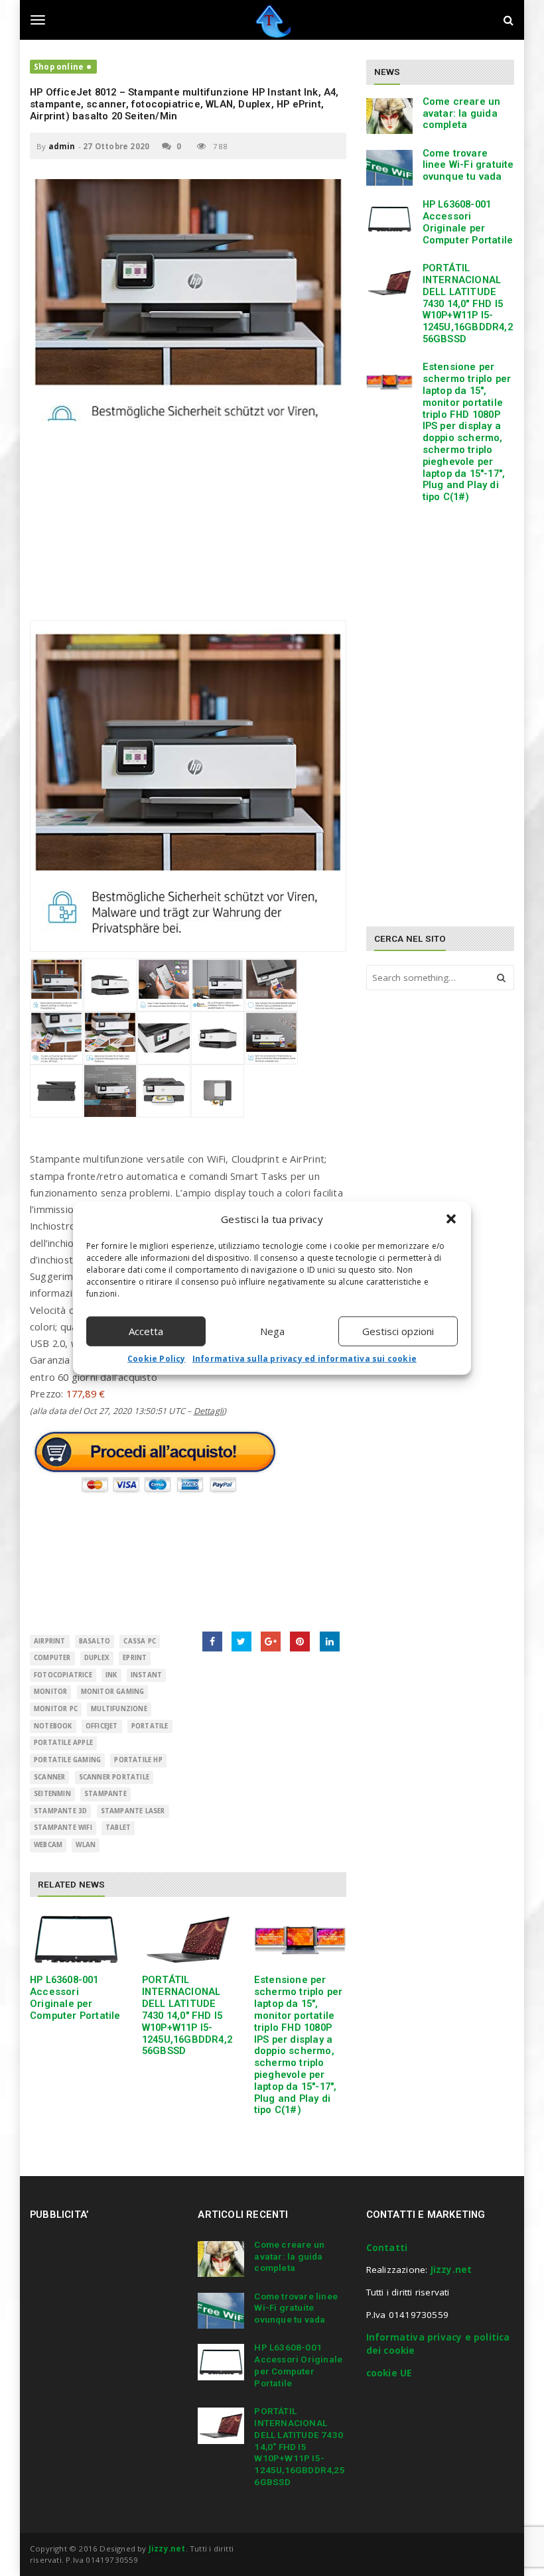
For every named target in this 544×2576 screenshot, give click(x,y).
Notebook (53, 1726)
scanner (49, 1777)
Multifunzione (119, 1709)
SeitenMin (52, 1794)
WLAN (86, 1845)
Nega (272, 1331)
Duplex (97, 1658)
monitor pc (56, 1709)
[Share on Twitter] (241, 1642)
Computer (52, 1658)
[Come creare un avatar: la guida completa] (389, 116)
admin (62, 146)
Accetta (146, 1331)
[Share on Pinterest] (300, 1642)
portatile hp (138, 1760)
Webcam (48, 1845)
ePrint (135, 1658)
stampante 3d (60, 1811)
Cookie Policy (157, 1358)
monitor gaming (113, 1692)
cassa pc (140, 1641)
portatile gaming (67, 1760)
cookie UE (389, 2373)
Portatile (150, 1726)
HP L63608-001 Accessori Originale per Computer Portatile (75, 1997)
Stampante (105, 1794)
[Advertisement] (188, 527)
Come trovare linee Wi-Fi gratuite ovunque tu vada (468, 165)
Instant (146, 1675)
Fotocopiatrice (63, 1675)
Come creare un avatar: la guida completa (462, 113)
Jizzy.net (451, 2270)
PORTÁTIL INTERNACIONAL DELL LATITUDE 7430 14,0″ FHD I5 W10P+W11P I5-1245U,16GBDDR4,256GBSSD (187, 2015)
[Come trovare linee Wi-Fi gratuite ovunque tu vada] (389, 168)
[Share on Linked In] (330, 1642)
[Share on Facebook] (212, 1642)
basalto (95, 1641)
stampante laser (133, 1811)
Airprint (50, 1641)
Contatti (387, 2248)
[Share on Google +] (271, 1642)
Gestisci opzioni (398, 1331)
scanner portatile (114, 1777)
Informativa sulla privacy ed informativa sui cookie (305, 1358)
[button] (451, 1219)
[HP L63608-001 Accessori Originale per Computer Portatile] (76, 1940)
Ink (111, 1675)
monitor (50, 1692)
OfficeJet (102, 1726)
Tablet (118, 1828)
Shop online (59, 67)
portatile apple (63, 1743)
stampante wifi (63, 1828)
